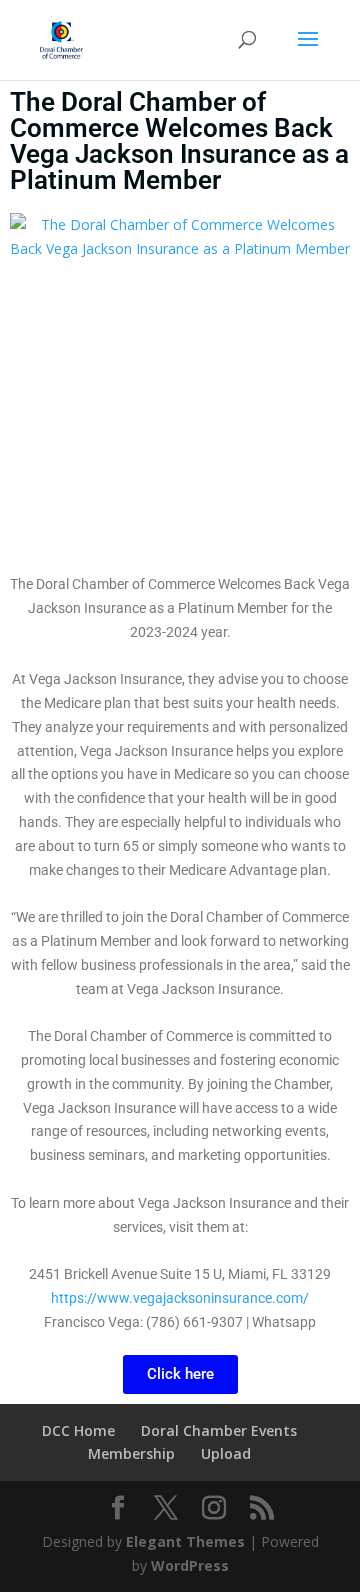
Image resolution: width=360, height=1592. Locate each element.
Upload (226, 1453)
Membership (131, 1453)
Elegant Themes (185, 1541)
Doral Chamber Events (219, 1430)
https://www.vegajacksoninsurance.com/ (180, 1298)
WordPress (190, 1565)
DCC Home (78, 1430)
